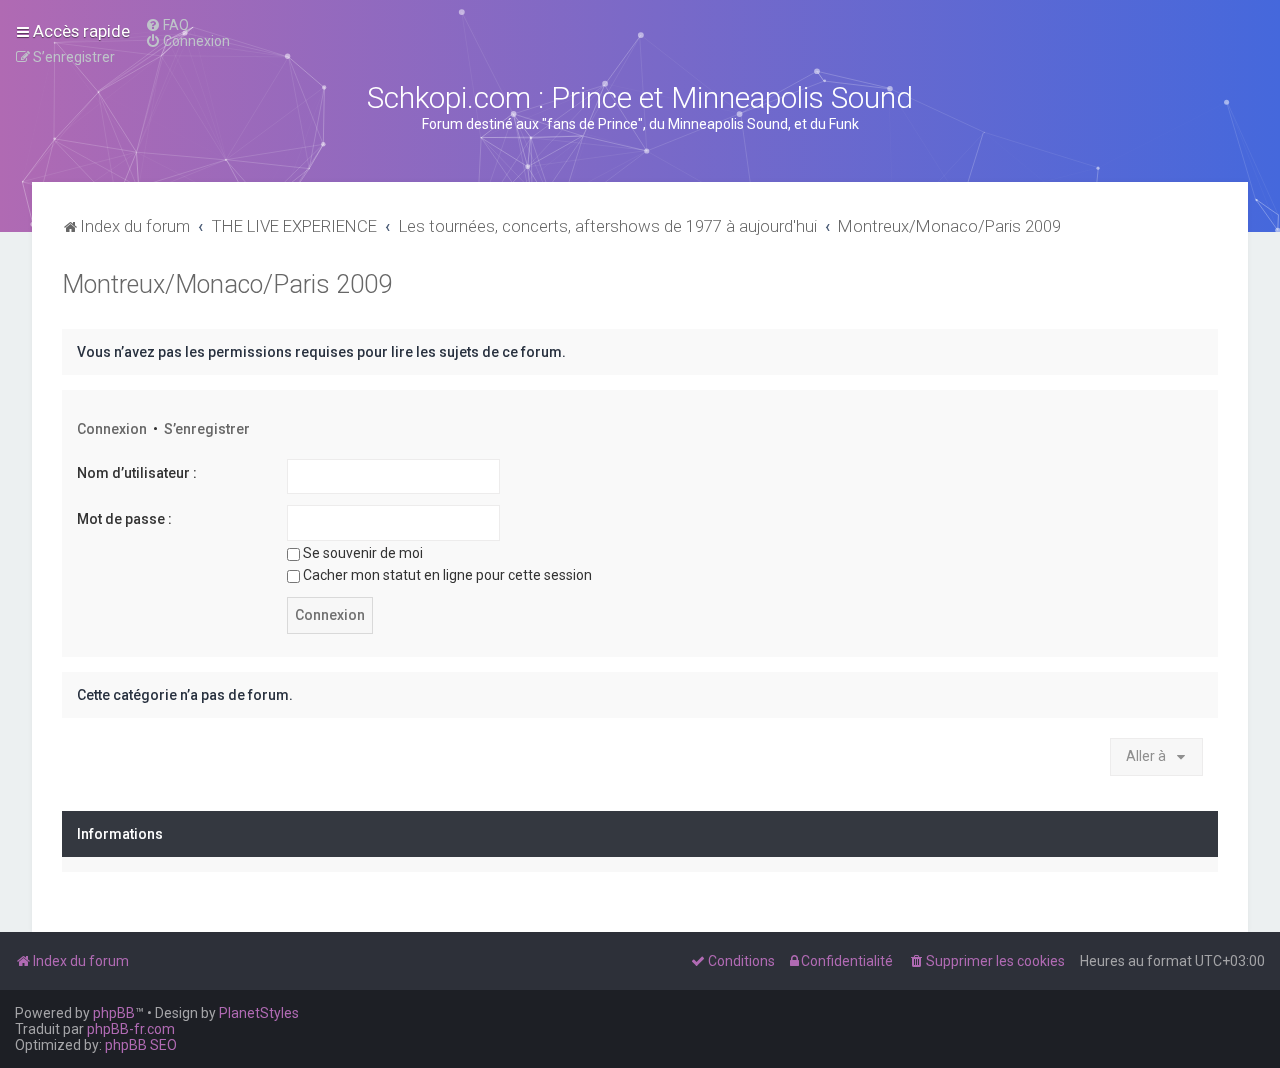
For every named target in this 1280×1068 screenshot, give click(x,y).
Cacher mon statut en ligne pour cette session (447, 575)
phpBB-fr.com (131, 1029)
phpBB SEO (141, 1045)
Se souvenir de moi (363, 553)
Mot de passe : (124, 519)
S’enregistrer (207, 429)
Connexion (112, 429)
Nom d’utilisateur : (137, 473)
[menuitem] (167, 25)
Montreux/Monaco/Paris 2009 (227, 284)
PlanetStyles (259, 1013)
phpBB (114, 1013)
